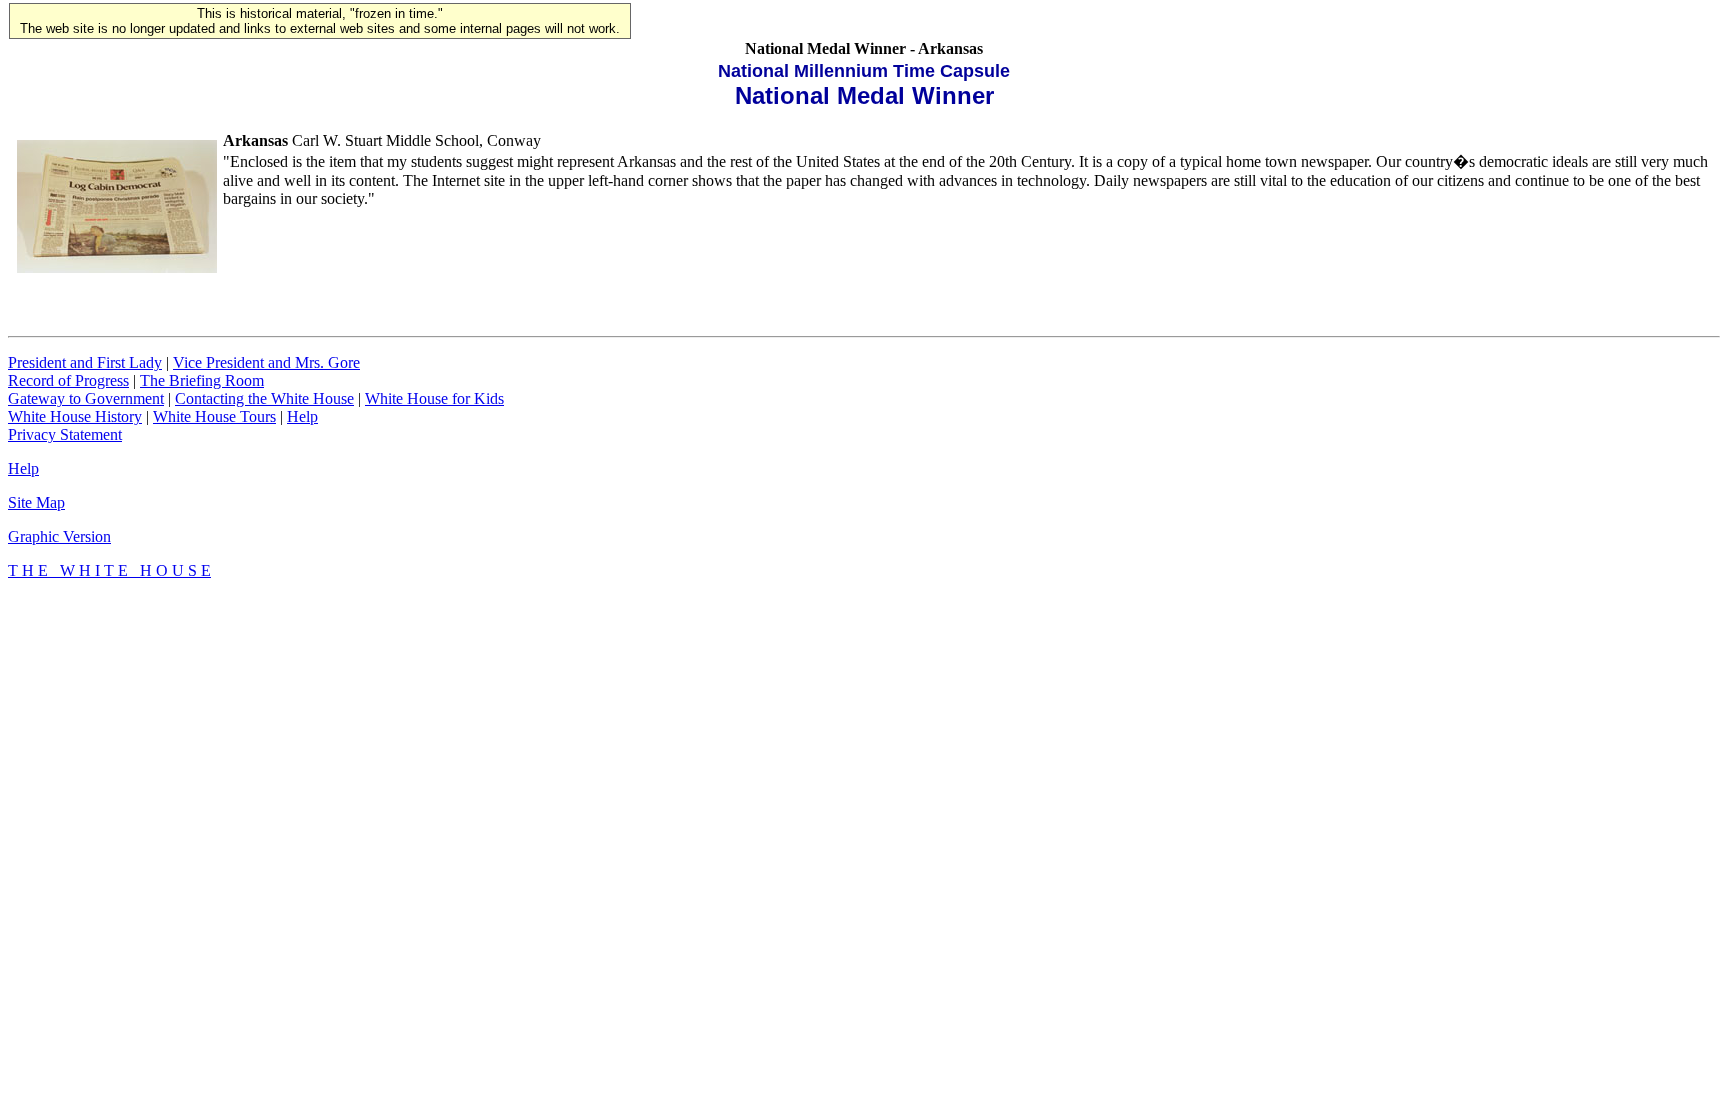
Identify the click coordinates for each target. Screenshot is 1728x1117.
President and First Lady (85, 362)
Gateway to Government (86, 398)
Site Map (36, 502)
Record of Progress (68, 380)
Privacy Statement (65, 434)
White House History (75, 416)
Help (302, 416)
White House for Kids (434, 398)
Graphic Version (59, 536)
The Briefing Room (202, 380)
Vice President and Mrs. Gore (266, 362)
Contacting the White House (264, 398)
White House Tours (214, 416)
